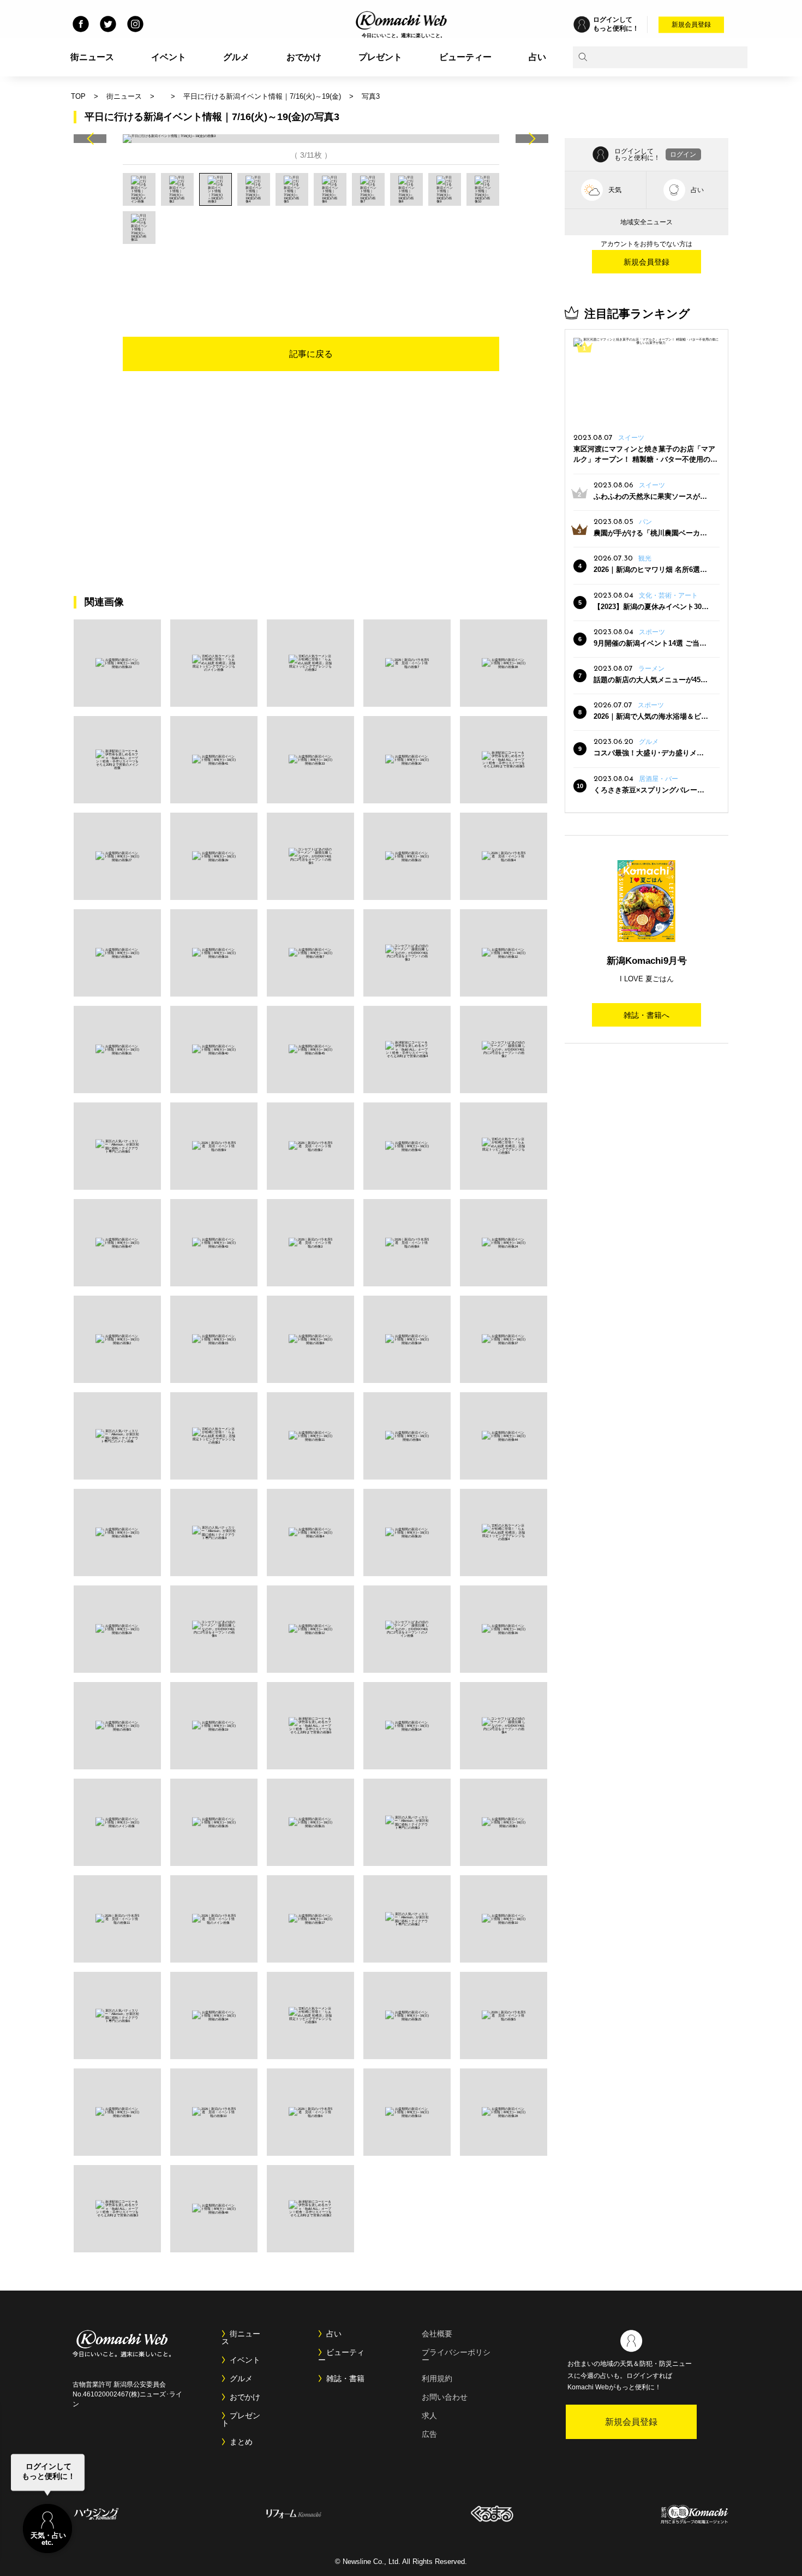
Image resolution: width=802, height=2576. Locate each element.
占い (537, 57)
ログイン (683, 154)
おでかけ (304, 57)
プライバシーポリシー (456, 2356)
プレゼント (380, 57)
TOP (78, 96)
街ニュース (92, 57)
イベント (169, 57)
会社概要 (437, 2334)
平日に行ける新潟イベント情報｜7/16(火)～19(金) (262, 96)
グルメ (236, 57)
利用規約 (437, 2378)
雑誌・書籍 (345, 2378)
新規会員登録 (691, 25)
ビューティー (465, 57)
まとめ (241, 2442)
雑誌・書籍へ (647, 1015)
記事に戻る (311, 354)
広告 (429, 2434)
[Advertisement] (311, 274)
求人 (429, 2416)
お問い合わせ (445, 2397)
